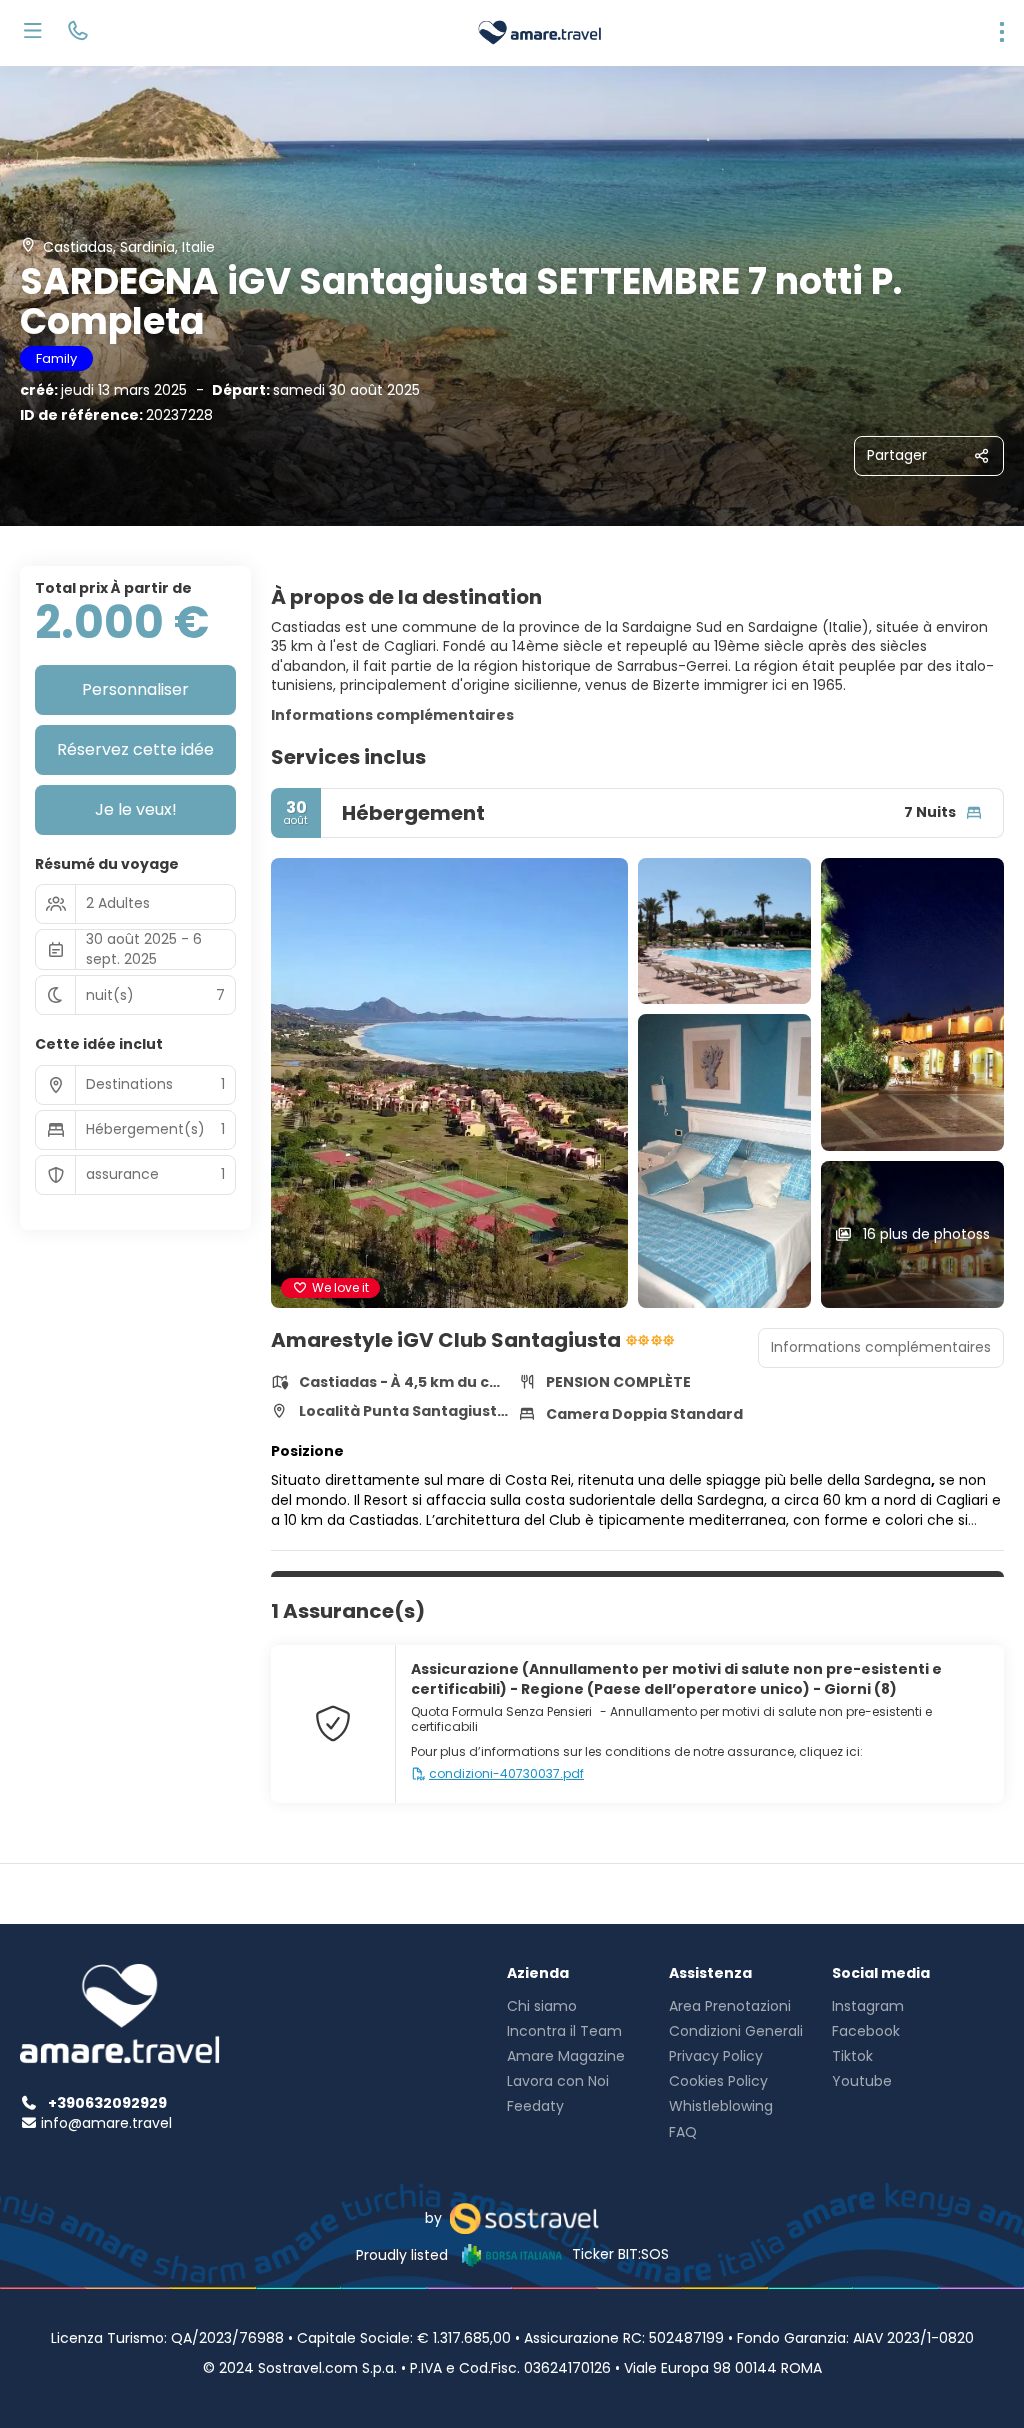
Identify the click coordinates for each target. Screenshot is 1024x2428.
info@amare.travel (106, 2123)
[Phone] (77, 33)
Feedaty (535, 2106)
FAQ (683, 2132)
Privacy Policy (716, 2056)
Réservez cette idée (135, 749)
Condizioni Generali (736, 2031)
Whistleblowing (721, 2106)
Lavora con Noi (558, 2081)
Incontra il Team (564, 2031)
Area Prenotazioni (730, 2006)
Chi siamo (542, 2006)
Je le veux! (136, 809)
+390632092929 (107, 2103)
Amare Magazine (566, 2056)
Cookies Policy (718, 2081)
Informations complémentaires (392, 715)
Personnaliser (135, 689)
